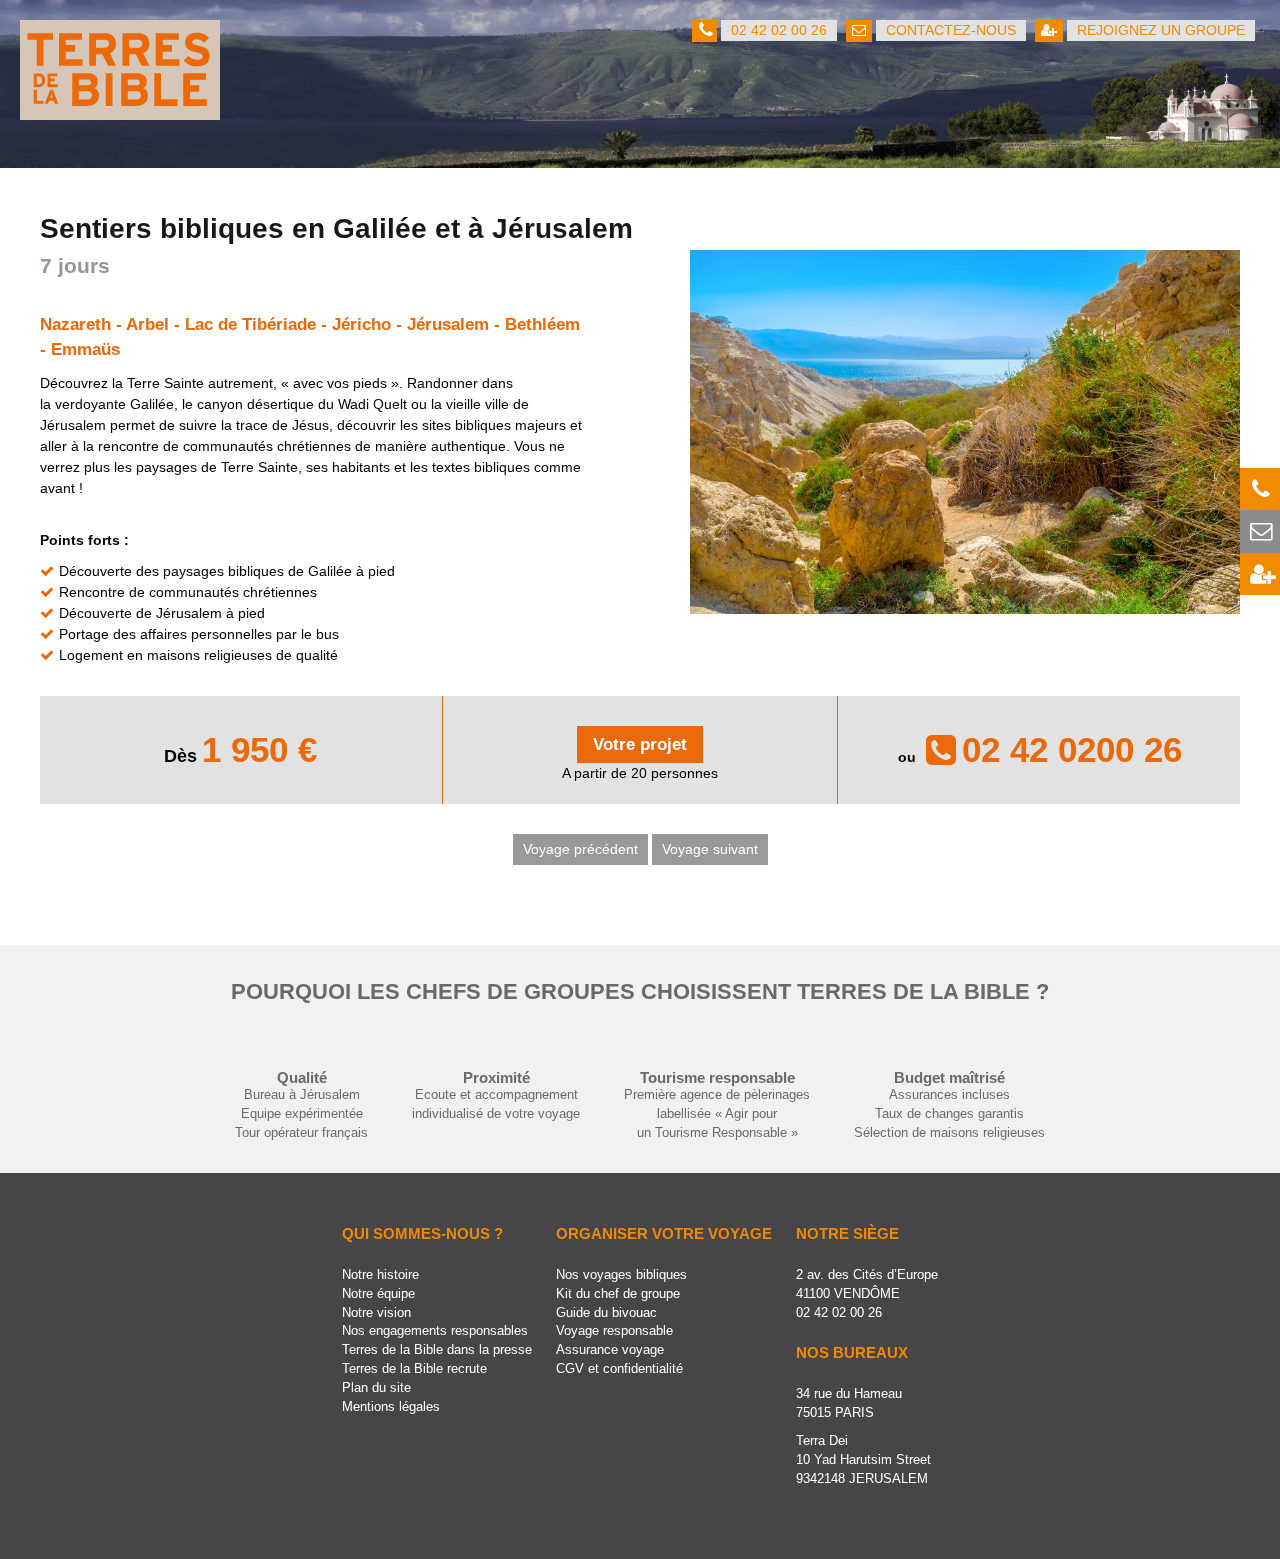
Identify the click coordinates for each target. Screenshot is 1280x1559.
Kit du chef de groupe (618, 1294)
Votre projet (640, 744)
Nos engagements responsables (435, 1331)
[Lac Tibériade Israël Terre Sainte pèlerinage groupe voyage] (965, 603)
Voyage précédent (580, 849)
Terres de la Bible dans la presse (437, 1350)
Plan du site (376, 1388)
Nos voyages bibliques (621, 1275)
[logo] (120, 109)
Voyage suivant (710, 849)
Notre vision (376, 1313)
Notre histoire (380, 1275)
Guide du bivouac (606, 1313)
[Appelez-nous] (1260, 489)
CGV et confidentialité (619, 1369)
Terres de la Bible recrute (414, 1369)
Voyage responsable (614, 1331)
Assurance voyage (610, 1350)
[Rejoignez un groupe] (1260, 574)
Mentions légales (391, 1407)
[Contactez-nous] (1260, 531)
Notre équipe (378, 1294)
